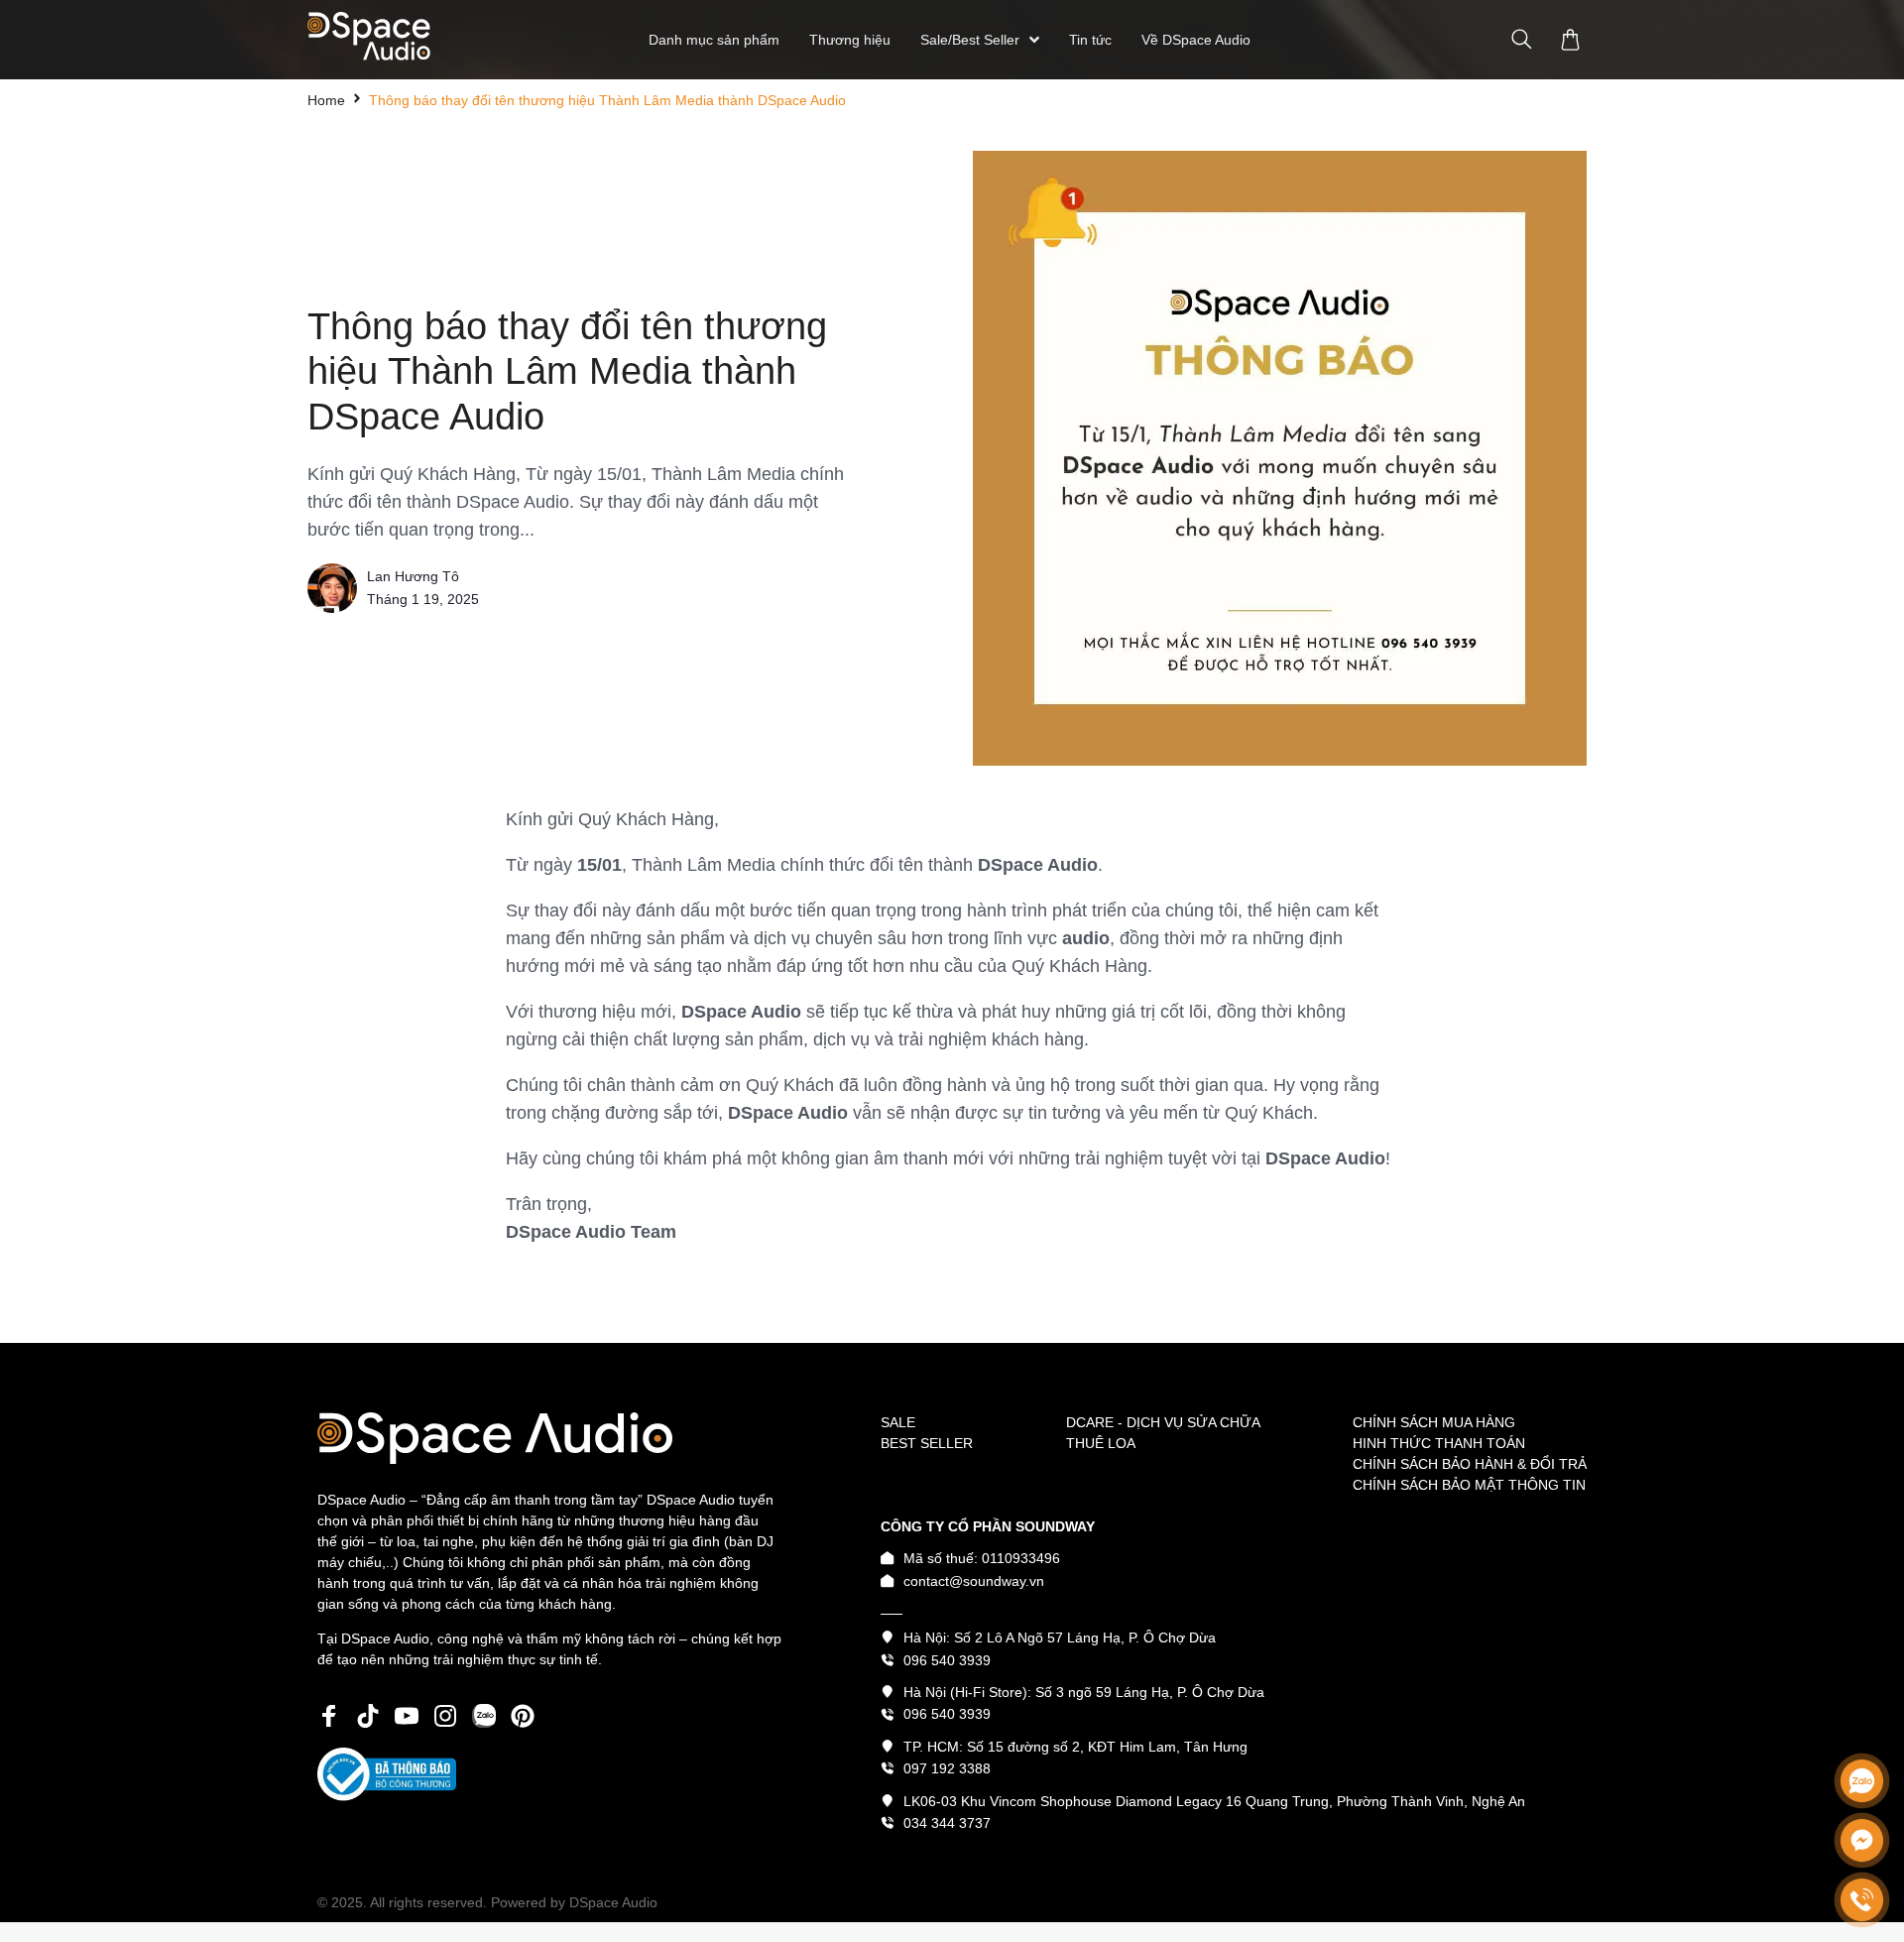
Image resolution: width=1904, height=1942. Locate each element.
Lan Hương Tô (413, 576)
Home (326, 100)
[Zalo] (1862, 1781)
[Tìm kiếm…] (1522, 40)
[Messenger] (1862, 1840)
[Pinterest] (523, 1716)
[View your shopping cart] (1573, 40)
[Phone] (1862, 1900)
